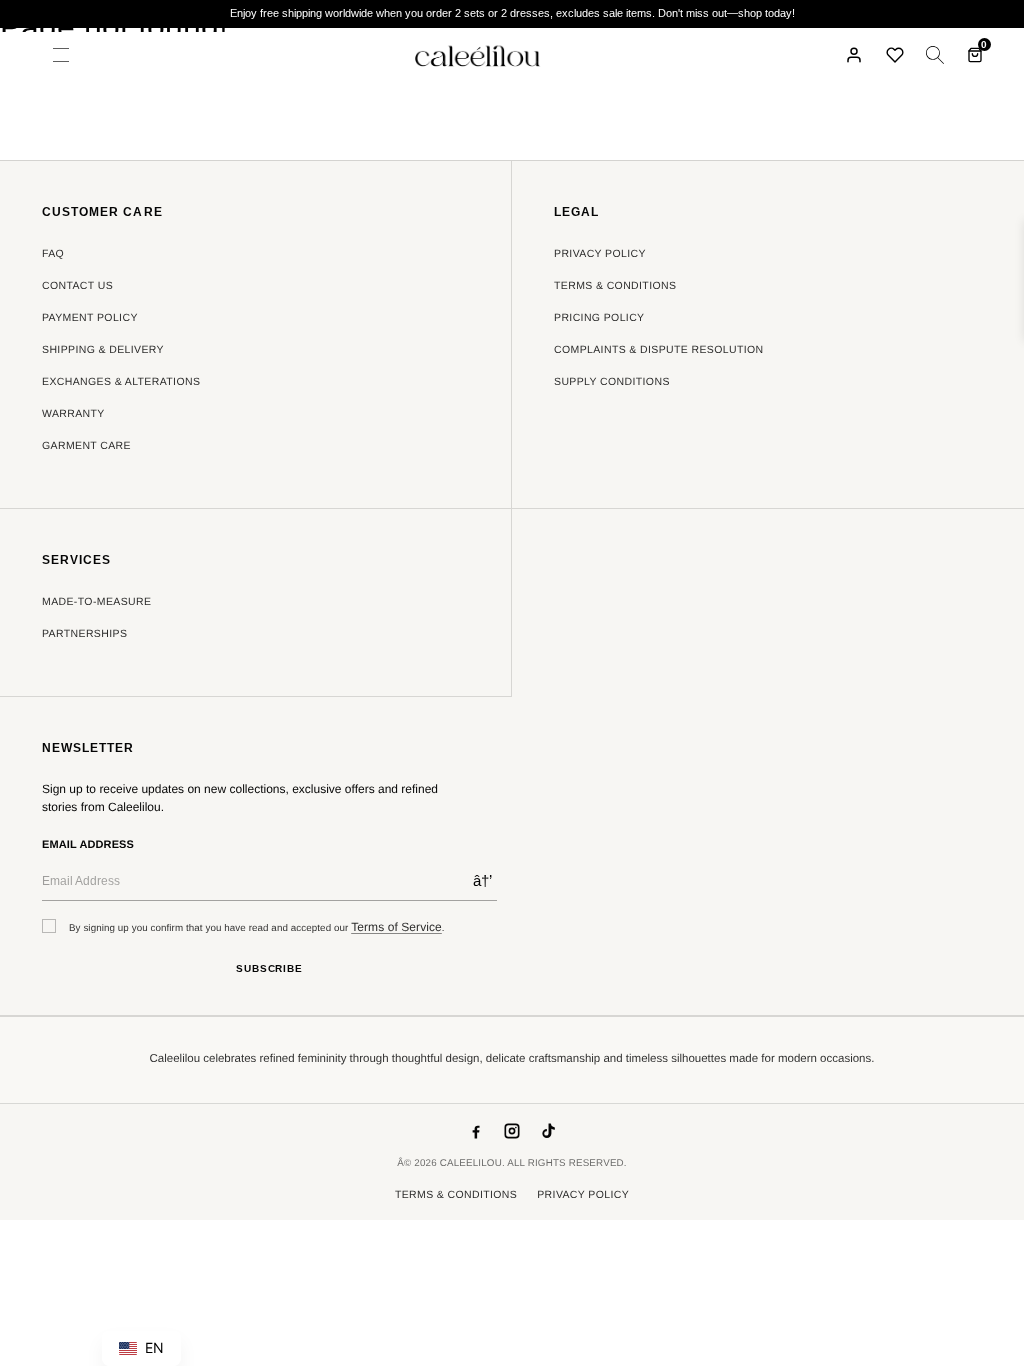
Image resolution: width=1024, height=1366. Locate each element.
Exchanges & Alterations (121, 382)
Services (76, 560)
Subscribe (270, 968)
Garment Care (86, 446)
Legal (576, 212)
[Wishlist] (895, 55)
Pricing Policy (599, 318)
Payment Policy (90, 318)
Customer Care (102, 212)
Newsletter (88, 748)
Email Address (88, 845)
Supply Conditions (612, 382)
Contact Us (77, 286)
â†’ (482, 880)
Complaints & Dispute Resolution (659, 350)
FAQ (53, 254)
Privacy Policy (600, 254)
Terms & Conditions (615, 286)
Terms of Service (396, 927)
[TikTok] (548, 1131)
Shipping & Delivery (103, 350)
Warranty (73, 414)
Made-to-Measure (96, 602)
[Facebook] (476, 1131)
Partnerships (84, 634)
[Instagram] (512, 1131)
